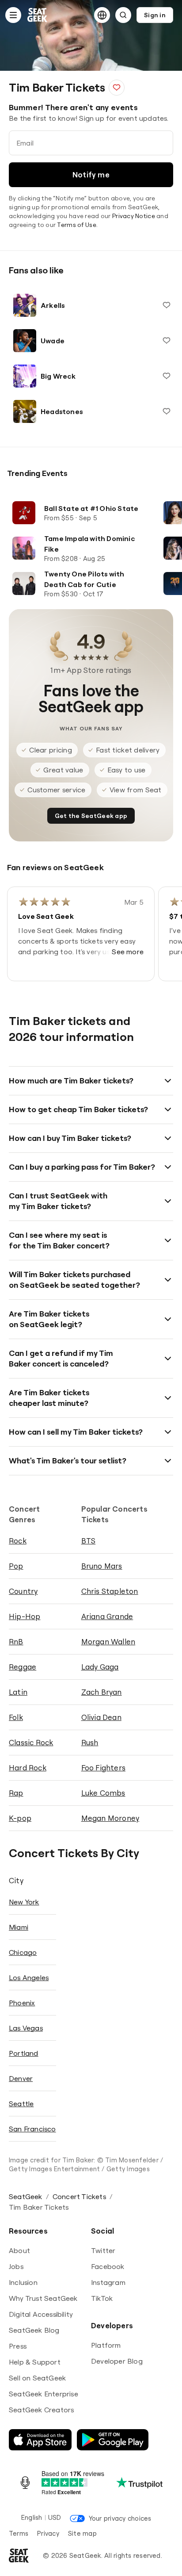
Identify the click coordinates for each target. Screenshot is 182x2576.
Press (18, 2346)
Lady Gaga (100, 1667)
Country (23, 1591)
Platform (106, 2345)
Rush (90, 1742)
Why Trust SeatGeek (43, 2298)
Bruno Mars (102, 1566)
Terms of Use (76, 225)
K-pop (20, 1818)
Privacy (48, 2533)
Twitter (103, 2250)
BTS (89, 1541)
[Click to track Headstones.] (167, 411)
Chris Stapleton (110, 1591)
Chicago (23, 1952)
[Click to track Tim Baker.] (117, 88)
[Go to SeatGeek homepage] (38, 15)
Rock (18, 1541)
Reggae (23, 1667)
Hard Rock (28, 1768)
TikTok (102, 2298)
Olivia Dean (101, 1717)
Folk (16, 1717)
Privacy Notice (134, 216)
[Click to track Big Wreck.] (167, 376)
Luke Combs (103, 1793)
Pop (16, 1566)
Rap (16, 1793)
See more (128, 952)
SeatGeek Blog (34, 2330)
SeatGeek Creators (41, 2410)
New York (24, 1902)
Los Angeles (29, 1977)
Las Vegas (26, 2028)
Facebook (108, 2266)
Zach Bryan (102, 1692)
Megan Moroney (110, 1818)
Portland (24, 2053)
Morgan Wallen (108, 1641)
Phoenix (22, 2003)
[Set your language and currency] (102, 15)
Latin (18, 1692)
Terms (19, 2533)
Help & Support (35, 2362)
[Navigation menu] (13, 15)
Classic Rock (31, 1742)
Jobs (16, 2266)
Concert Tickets (79, 2196)
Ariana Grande (107, 1616)
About (19, 2250)
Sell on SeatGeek (37, 2378)
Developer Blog (117, 2361)
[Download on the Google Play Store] (113, 2440)
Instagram (108, 2282)
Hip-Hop (25, 1616)
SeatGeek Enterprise (44, 2394)
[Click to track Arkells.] (167, 305)
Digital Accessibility (41, 2314)
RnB (16, 1641)
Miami (19, 1927)
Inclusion (23, 2282)
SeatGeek (26, 2196)
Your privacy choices (120, 2518)
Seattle (21, 2104)
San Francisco (32, 2129)
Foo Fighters (103, 1768)
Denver (21, 2078)
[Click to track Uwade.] (167, 341)
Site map (82, 2533)
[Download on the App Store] (40, 2440)
